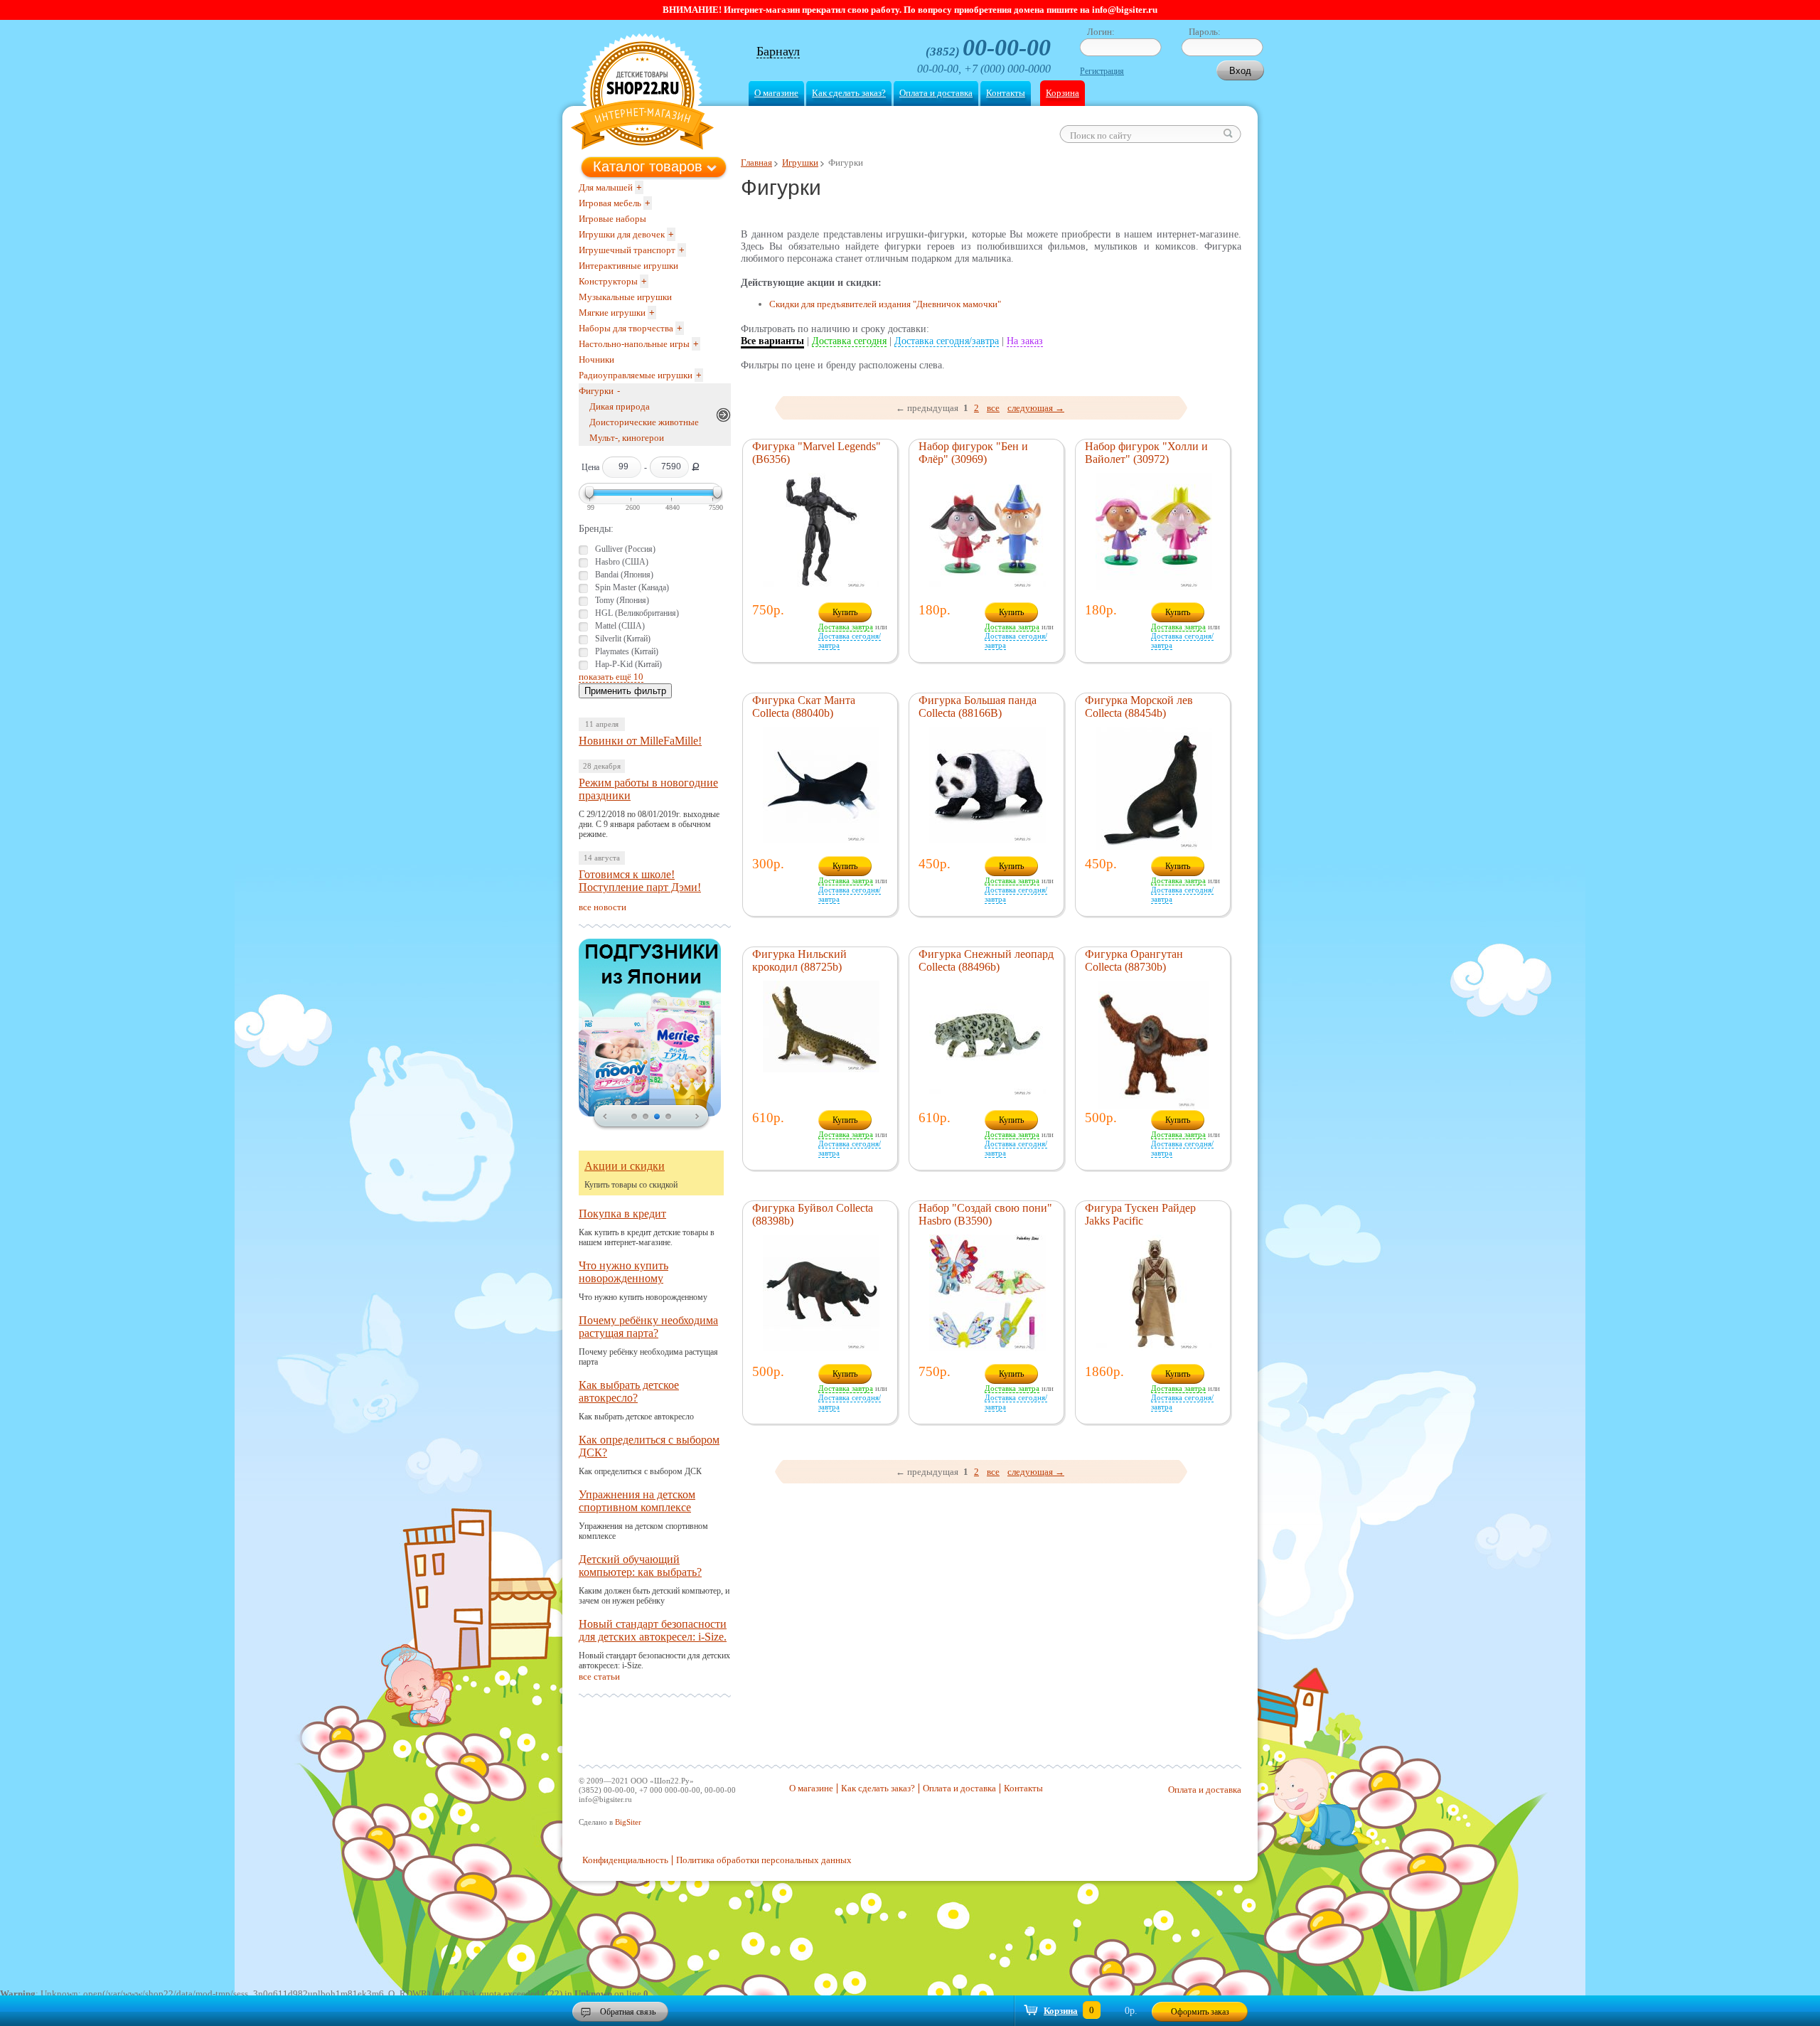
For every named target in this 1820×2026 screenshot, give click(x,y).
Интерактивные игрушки (628, 266)
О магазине (776, 93)
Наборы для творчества (626, 328)
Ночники (596, 359)
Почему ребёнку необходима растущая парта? (648, 1327)
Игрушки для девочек (622, 234)
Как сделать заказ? (849, 93)
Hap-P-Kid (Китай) (628, 664)
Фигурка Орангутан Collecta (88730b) (1134, 960)
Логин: (1101, 32)
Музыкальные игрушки (625, 297)
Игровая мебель (610, 203)
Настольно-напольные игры (634, 344)
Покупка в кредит (622, 1214)
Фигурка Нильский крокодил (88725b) (799, 960)
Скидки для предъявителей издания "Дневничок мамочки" (885, 304)
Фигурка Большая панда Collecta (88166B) (978, 707)
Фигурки (596, 391)
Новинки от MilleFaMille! (640, 741)
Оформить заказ (1200, 2012)
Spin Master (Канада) (632, 587)
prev (605, 1117)
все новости (603, 907)
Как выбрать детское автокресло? (629, 1391)
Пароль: (1205, 32)
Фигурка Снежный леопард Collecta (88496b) (986, 960)
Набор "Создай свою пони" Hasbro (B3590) (985, 1214)
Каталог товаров (648, 166)
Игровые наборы (612, 219)
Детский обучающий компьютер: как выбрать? (640, 1566)
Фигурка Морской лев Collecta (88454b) (1139, 707)
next (697, 1117)
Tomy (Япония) (622, 600)
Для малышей (606, 187)
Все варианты (772, 341)
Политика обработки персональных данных (764, 1860)
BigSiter (628, 1822)
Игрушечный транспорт (627, 250)
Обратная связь (628, 2012)
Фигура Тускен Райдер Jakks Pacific (1140, 1214)
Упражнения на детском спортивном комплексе (637, 1501)
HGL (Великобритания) (637, 613)
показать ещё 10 (611, 677)
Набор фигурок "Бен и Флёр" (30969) (973, 453)
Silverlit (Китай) (623, 639)
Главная (756, 162)
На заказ (1025, 341)
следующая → (1036, 408)
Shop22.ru (642, 94)
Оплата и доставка (936, 93)
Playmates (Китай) (627, 651)
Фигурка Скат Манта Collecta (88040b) (804, 707)
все (993, 408)
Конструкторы (608, 281)
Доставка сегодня (849, 341)
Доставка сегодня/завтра (947, 341)
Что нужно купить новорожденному (623, 1272)
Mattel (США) (620, 626)
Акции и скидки (625, 1166)
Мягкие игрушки (612, 313)
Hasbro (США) (622, 562)
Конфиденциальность (625, 1860)
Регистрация (1102, 71)
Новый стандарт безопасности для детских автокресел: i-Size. (653, 1630)
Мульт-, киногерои (627, 438)
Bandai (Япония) (624, 575)
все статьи (599, 1676)
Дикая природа (620, 406)
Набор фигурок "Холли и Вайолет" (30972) (1146, 453)
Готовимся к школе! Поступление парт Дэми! (640, 881)
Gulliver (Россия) (625, 549)
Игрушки (800, 162)
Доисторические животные (644, 422)
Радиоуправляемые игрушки (636, 375)
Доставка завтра (846, 627)
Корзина (1062, 93)
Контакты (1006, 93)
